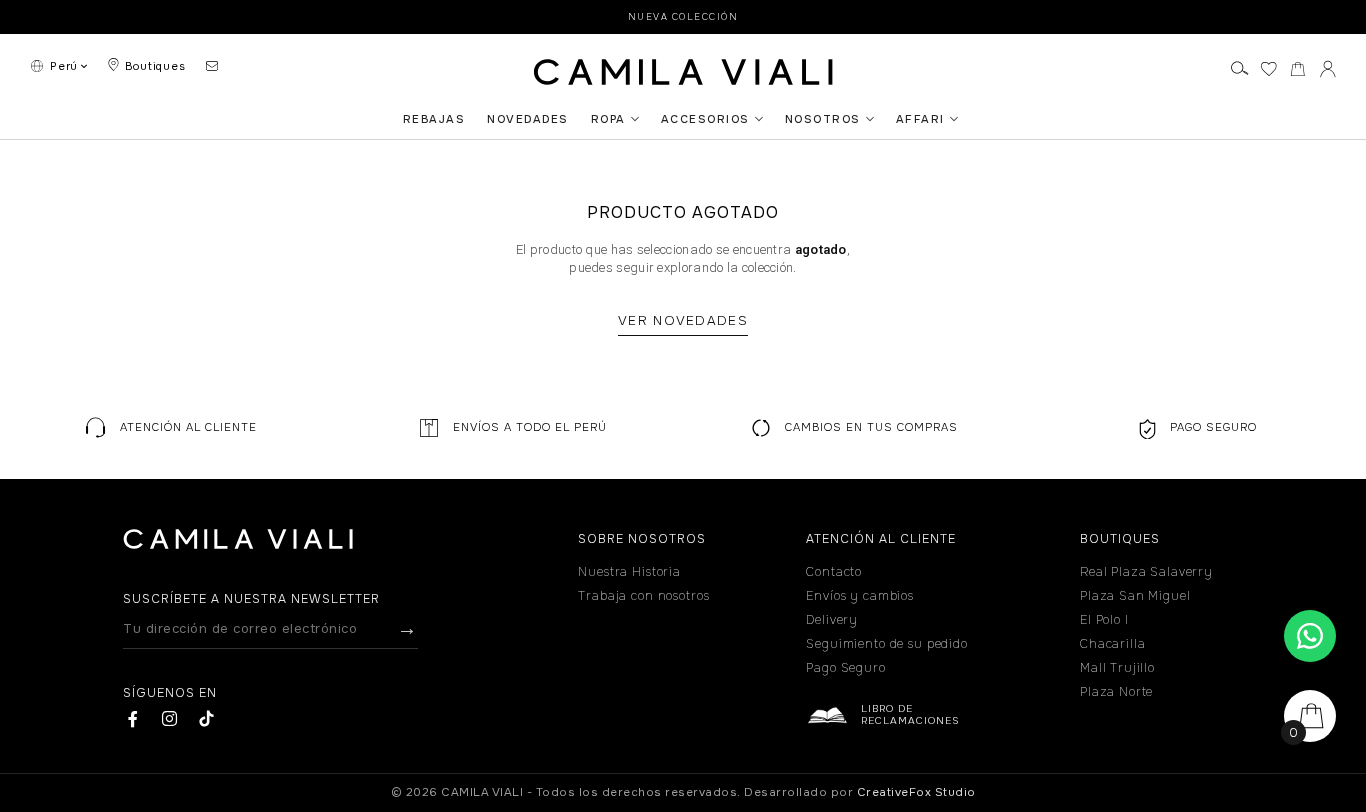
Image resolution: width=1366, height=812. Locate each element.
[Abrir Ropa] (635, 119)
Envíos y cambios (860, 596)
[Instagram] (169, 718)
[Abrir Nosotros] (870, 119)
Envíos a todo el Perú (530, 427)
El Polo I (1104, 620)
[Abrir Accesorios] (759, 119)
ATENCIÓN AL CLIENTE (881, 539)
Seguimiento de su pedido (886, 644)
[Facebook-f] (133, 718)
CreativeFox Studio (916, 792)
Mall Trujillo (1117, 668)
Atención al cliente (188, 427)
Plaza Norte (1116, 692)
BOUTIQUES (1120, 539)
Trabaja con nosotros (643, 596)
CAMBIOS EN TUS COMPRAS (871, 427)
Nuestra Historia (629, 572)
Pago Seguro (1213, 427)
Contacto (834, 572)
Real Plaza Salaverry (1146, 572)
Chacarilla (1113, 644)
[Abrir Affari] (954, 119)
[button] (171, 427)
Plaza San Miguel (1135, 596)
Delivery (832, 620)
